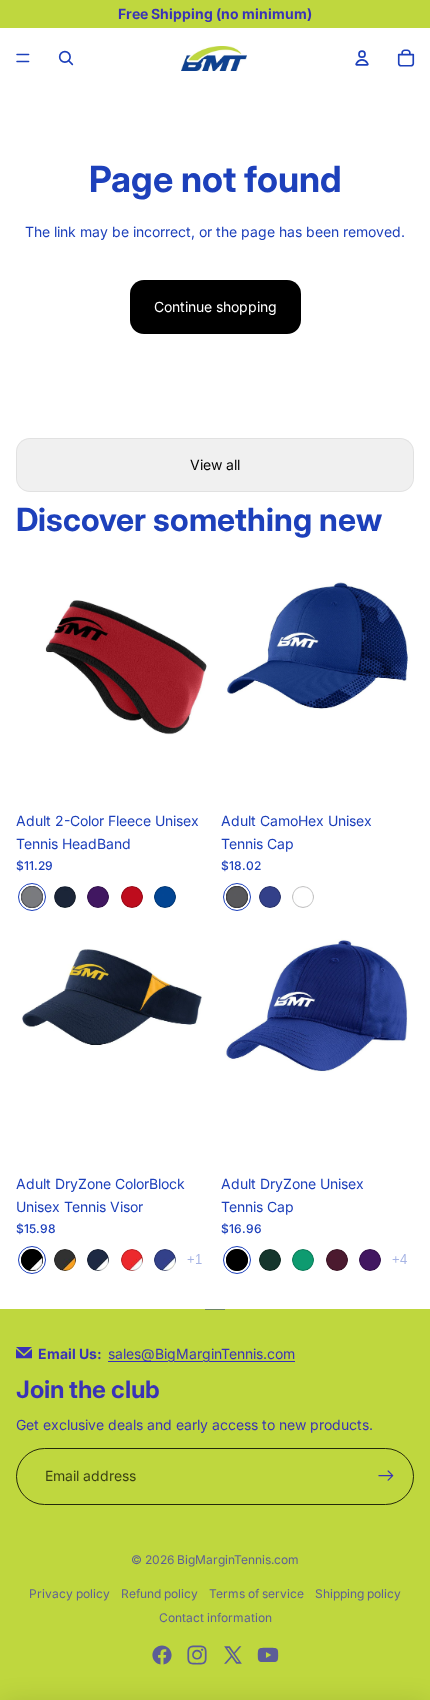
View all (215, 464)
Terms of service (256, 1593)
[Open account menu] (362, 58)
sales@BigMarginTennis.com (201, 1353)
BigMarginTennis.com (238, 1559)
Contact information (215, 1617)
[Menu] (23, 58)
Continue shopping (215, 306)
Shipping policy (358, 1593)
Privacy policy (69, 1593)
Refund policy (159, 1593)
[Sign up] (386, 1476)
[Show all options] (194, 1259)
